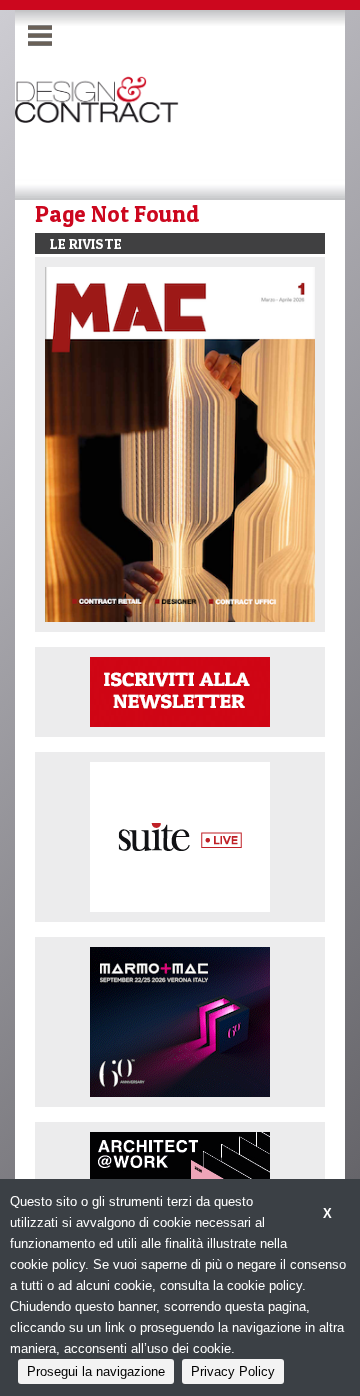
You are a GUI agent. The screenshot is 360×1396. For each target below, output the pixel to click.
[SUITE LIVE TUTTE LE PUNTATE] (180, 835)
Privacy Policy (233, 1371)
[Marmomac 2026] (180, 1020)
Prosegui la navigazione (96, 1371)
